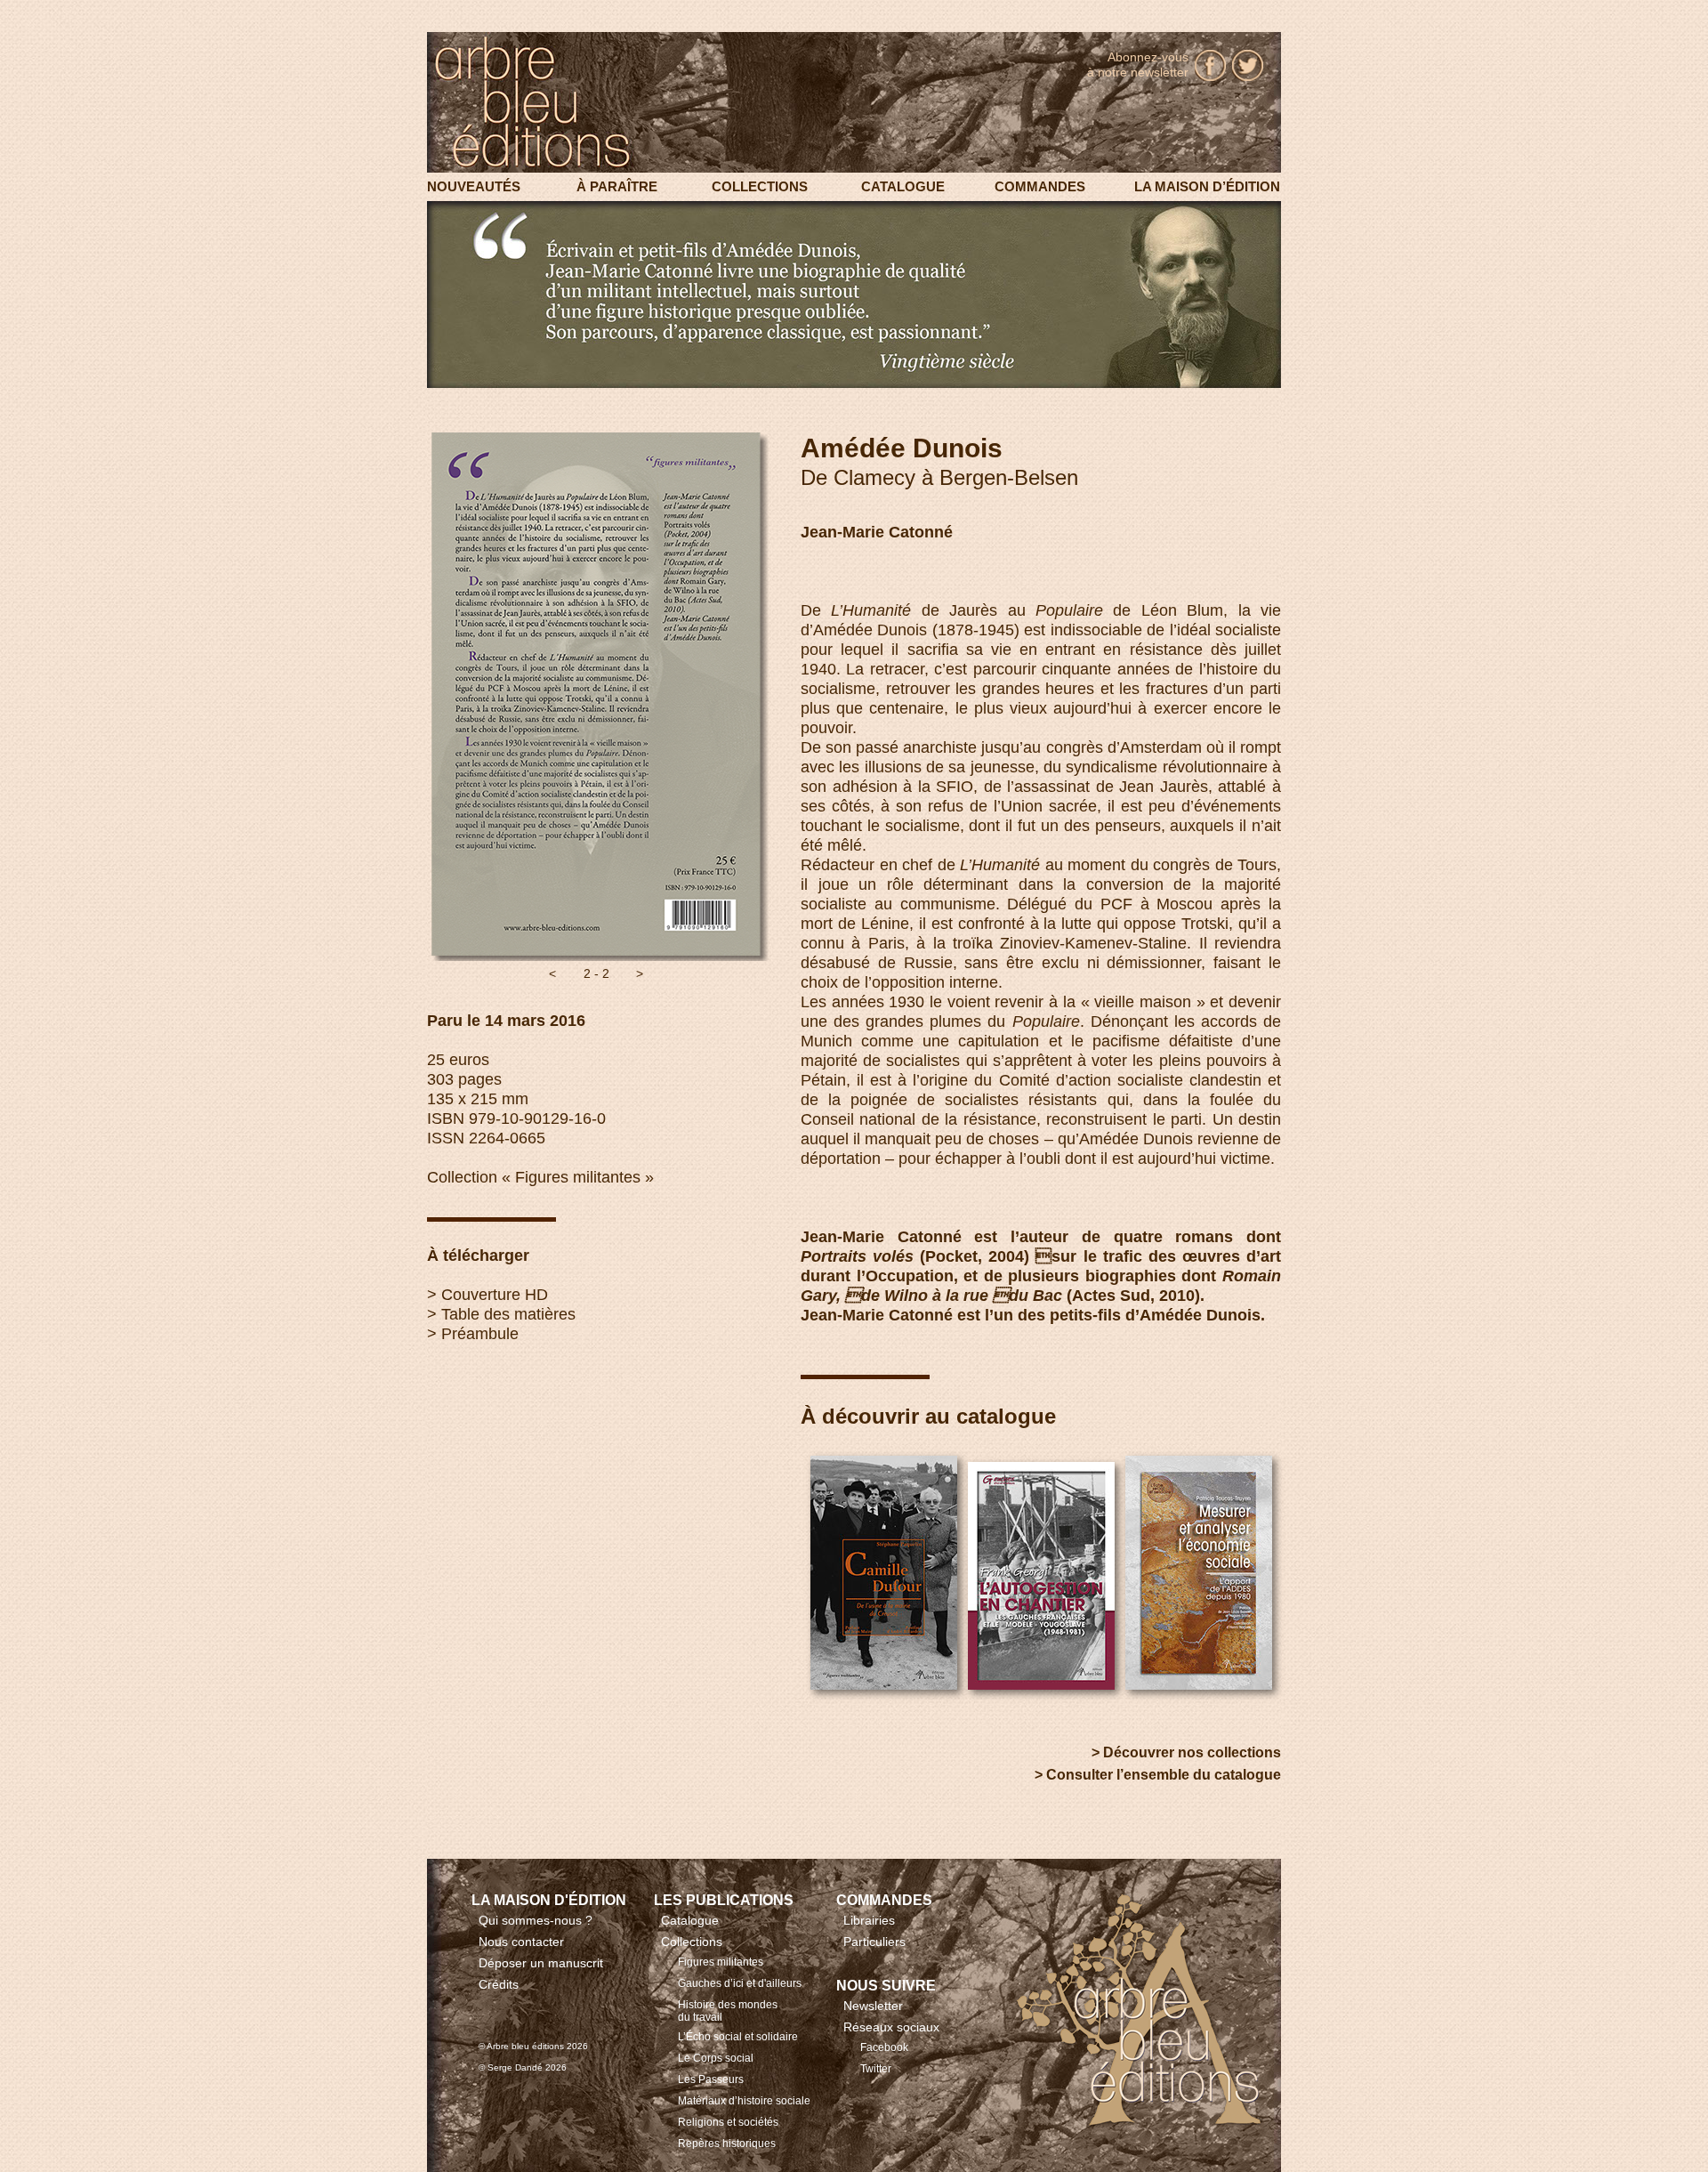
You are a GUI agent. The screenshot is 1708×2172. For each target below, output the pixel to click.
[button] (552, 973)
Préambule (480, 1334)
